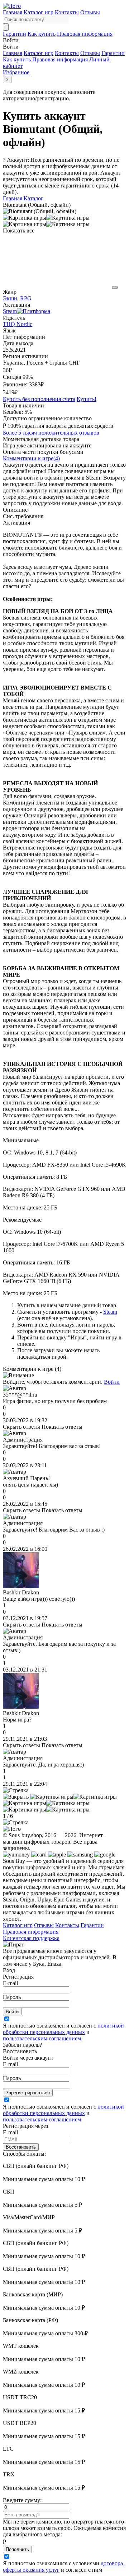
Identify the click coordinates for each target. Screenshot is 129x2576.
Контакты (67, 12)
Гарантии (15, 34)
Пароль (12, 1997)
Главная (13, 12)
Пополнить (17, 2549)
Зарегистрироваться (28, 2093)
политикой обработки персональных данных (63, 2029)
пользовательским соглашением (42, 2038)
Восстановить (21, 2147)
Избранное (16, 72)
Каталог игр (39, 12)
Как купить (42, 34)
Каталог (34, 198)
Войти (112, 1382)
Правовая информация (85, 34)
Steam (110, 1312)
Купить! (87, 399)
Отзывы (90, 12)
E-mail (10, 1983)
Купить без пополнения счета (39, 399)
